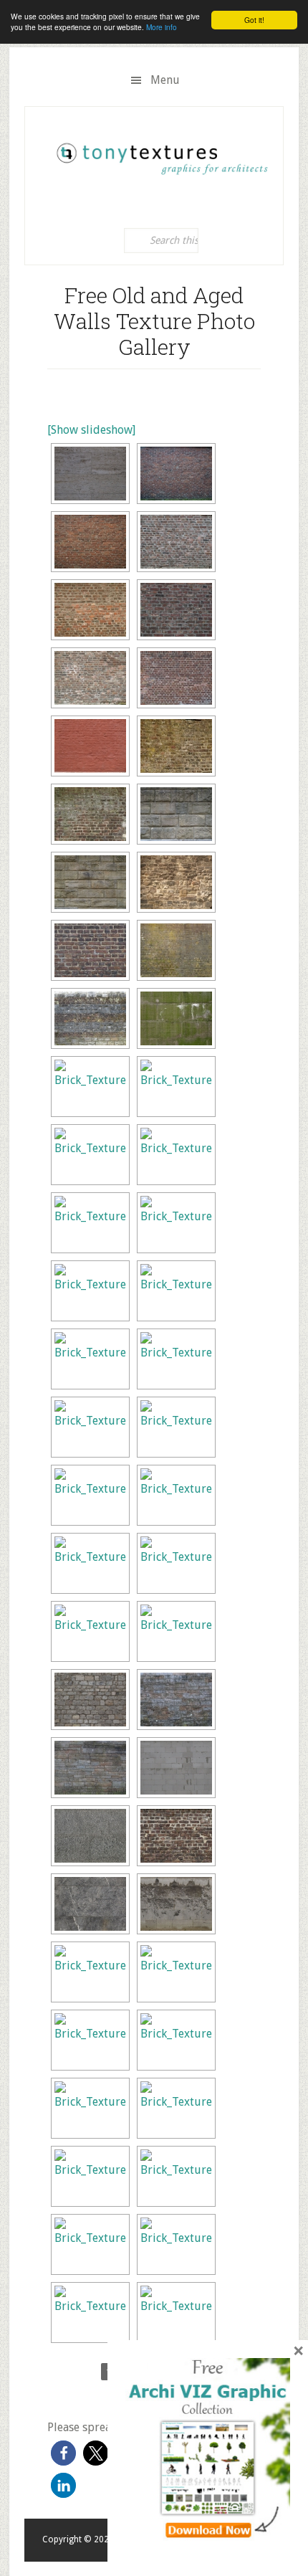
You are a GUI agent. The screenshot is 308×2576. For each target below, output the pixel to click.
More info (162, 27)
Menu (165, 80)
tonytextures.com (161, 153)
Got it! (254, 20)
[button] (63, 2453)
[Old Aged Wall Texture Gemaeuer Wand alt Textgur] (90, 474)
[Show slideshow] (91, 430)
